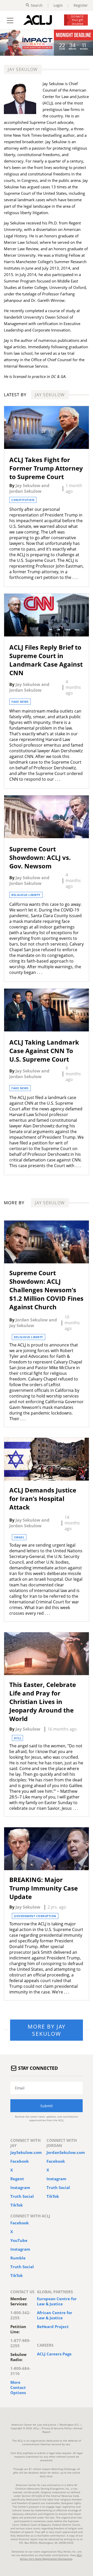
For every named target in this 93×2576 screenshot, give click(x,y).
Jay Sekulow (28, 486)
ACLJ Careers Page (54, 2354)
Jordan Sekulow (25, 491)
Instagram (20, 2187)
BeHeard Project (53, 2327)
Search (37, 5)
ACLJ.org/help (25, 2453)
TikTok (17, 2205)
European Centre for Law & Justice (57, 2301)
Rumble (18, 2258)
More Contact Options (18, 2387)
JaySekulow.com (26, 2152)
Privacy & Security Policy (57, 2428)
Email (20, 2088)
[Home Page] (38, 20)
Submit (47, 2106)
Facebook (20, 2161)
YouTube (19, 2240)
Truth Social (22, 2196)
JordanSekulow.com (66, 2152)
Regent (17, 2179)
